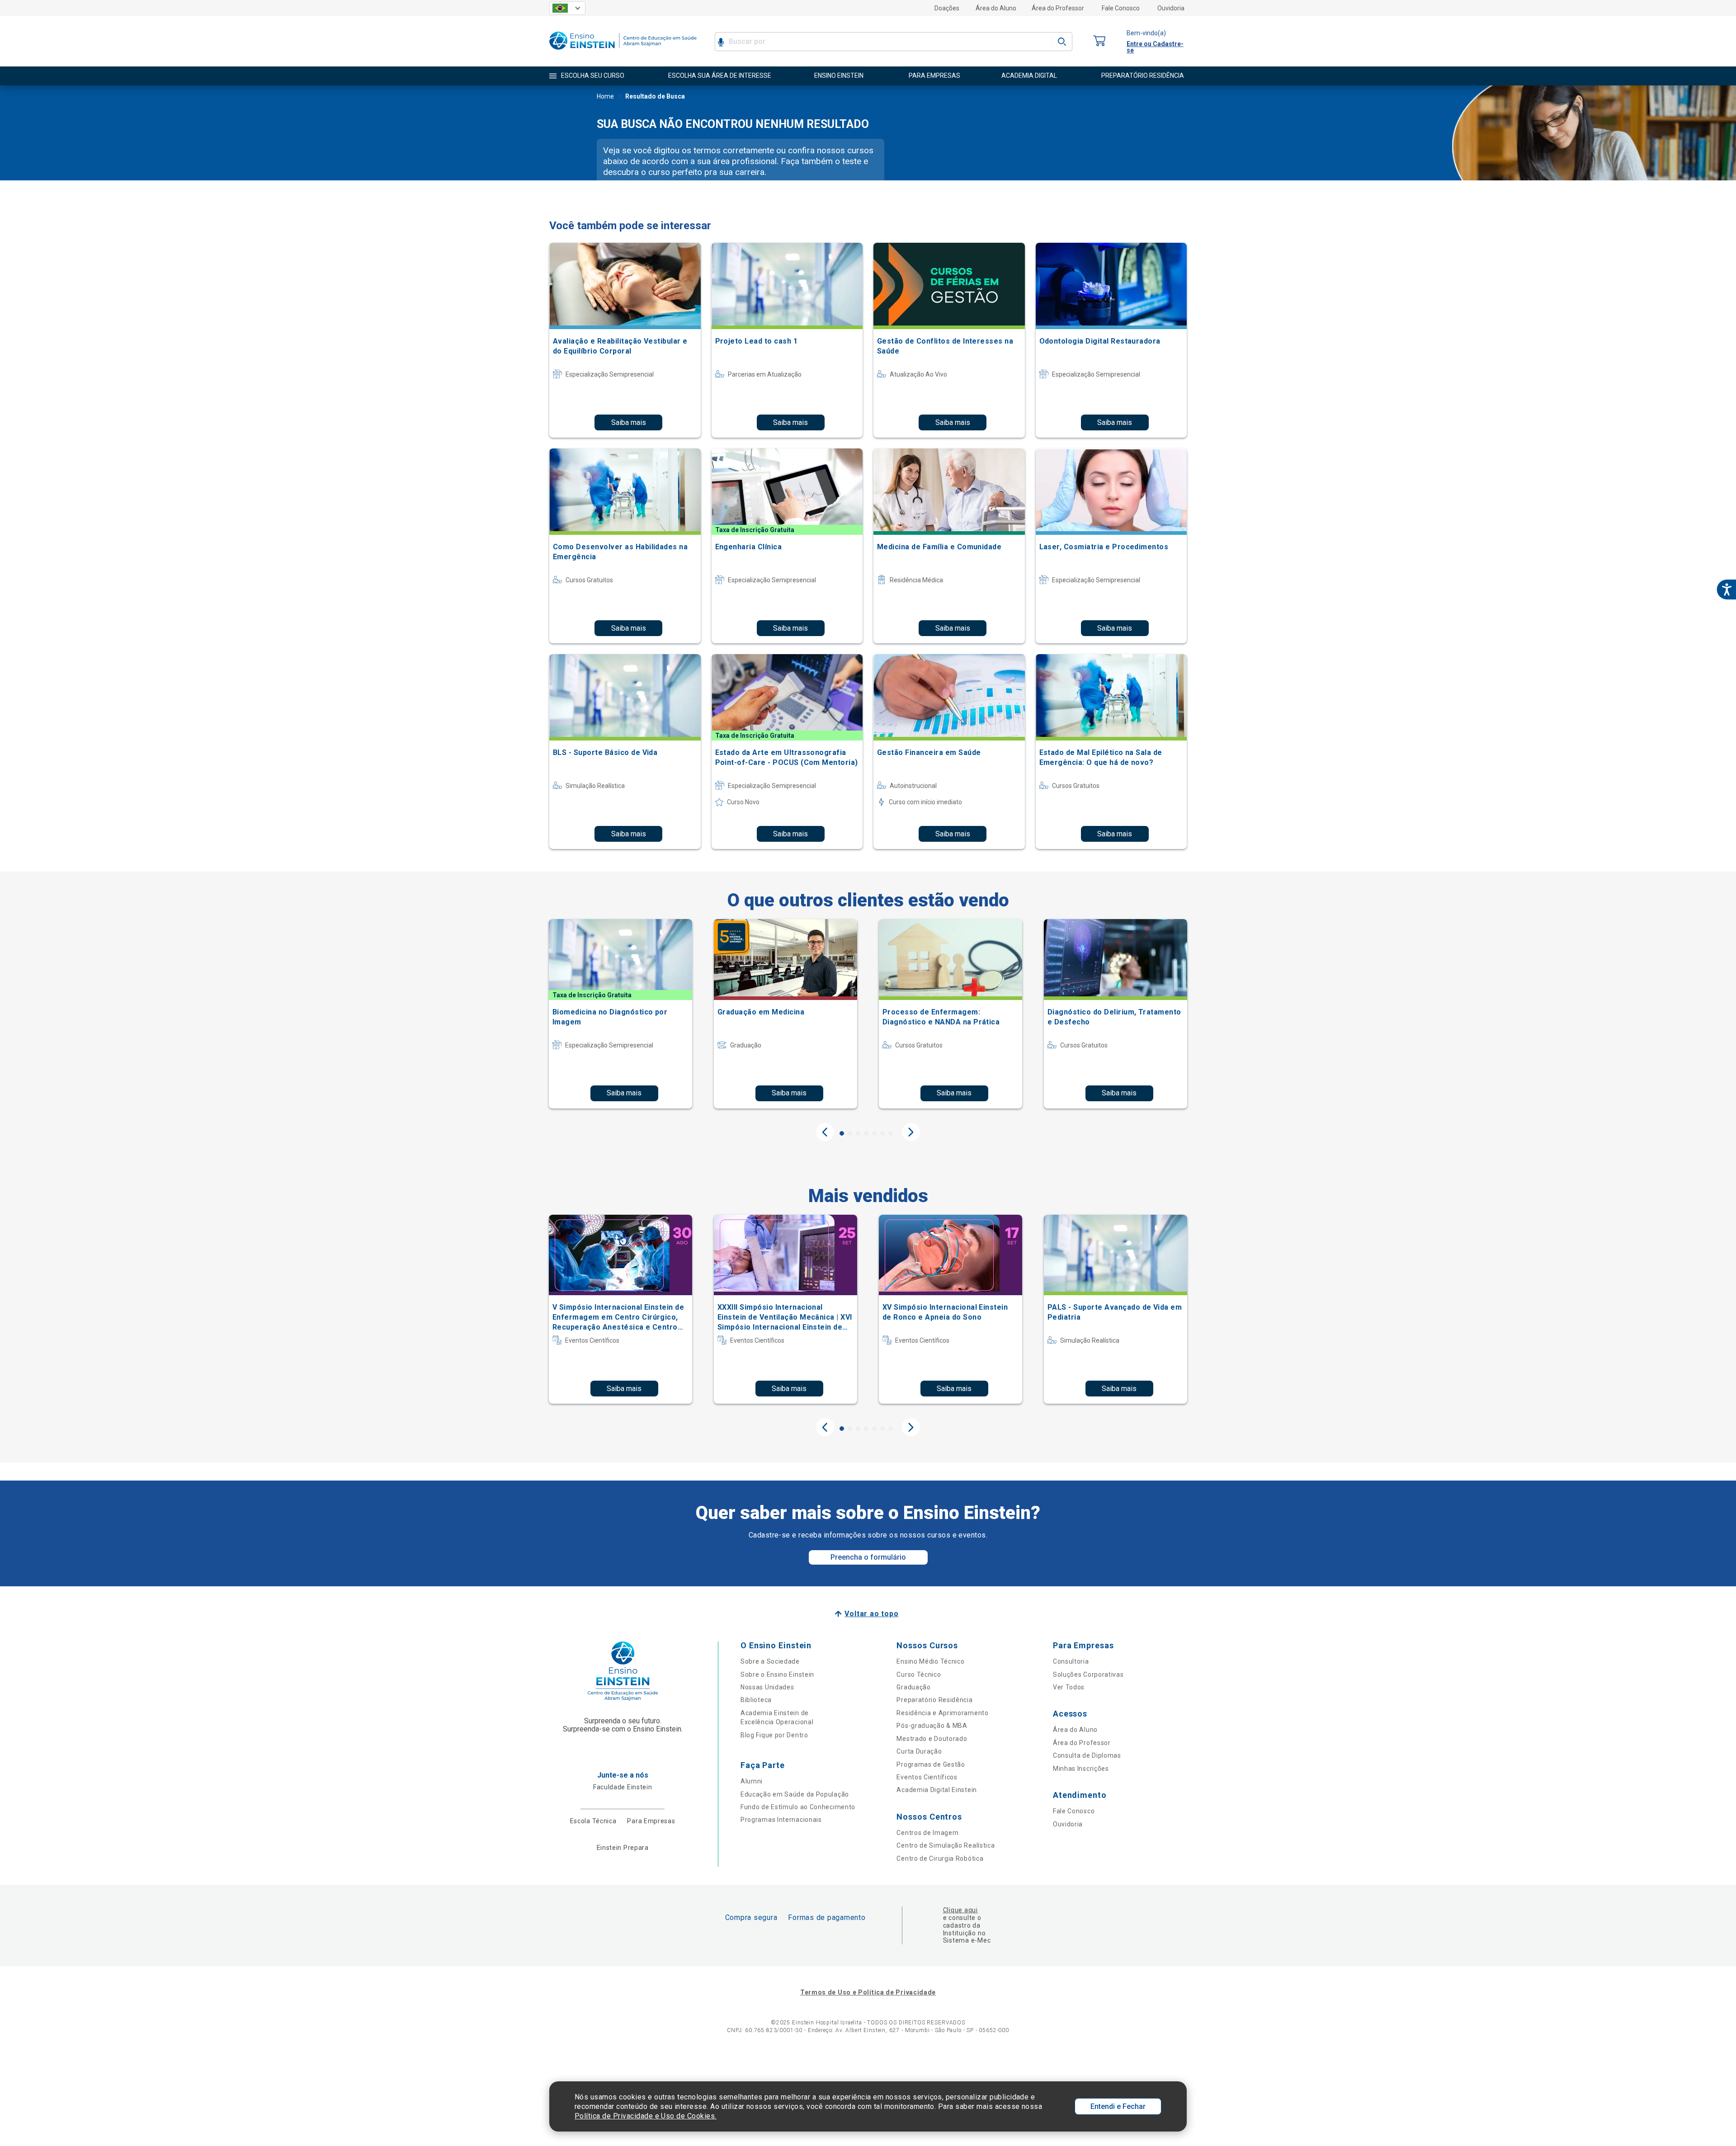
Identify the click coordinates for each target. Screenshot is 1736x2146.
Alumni (752, 1781)
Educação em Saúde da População (795, 1794)
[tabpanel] (620, 1014)
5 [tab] (874, 1133)
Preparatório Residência (934, 1700)
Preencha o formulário (868, 1557)
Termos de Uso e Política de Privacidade (868, 1992)
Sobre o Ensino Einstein (777, 1674)
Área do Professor (1058, 8)
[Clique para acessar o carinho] (1099, 41)
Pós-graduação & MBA (932, 1726)
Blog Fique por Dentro (774, 1735)
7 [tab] (891, 1133)
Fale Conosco (1121, 8)
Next (911, 1132)
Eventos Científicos (927, 1777)
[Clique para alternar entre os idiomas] (567, 8)
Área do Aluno (996, 8)
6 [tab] (882, 1133)
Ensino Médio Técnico (930, 1661)
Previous (825, 1132)
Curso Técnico (919, 1674)
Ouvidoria (1171, 8)
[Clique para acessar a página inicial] (623, 52)
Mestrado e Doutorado (932, 1739)
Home (605, 96)
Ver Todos (1069, 1687)
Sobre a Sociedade (770, 1661)
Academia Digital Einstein (937, 1790)
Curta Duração (919, 1751)
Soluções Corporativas (1088, 1674)
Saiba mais (629, 422)
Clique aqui (960, 1910)
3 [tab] (858, 1133)
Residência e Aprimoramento (942, 1713)
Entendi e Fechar (1118, 2106)
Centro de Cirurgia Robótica (940, 1858)
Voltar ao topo (871, 1614)
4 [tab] (866, 1133)
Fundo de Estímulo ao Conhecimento (798, 1807)
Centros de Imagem (927, 1833)
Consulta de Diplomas (1087, 1755)
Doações (947, 8)
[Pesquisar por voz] (721, 42)
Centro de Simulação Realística (946, 1845)
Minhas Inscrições (1081, 1769)
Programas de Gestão (931, 1764)
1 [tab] (842, 1133)
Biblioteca (756, 1700)
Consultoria (1071, 1661)
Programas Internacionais (781, 1820)
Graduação (913, 1687)
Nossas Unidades (767, 1687)
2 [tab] (850, 1133)
